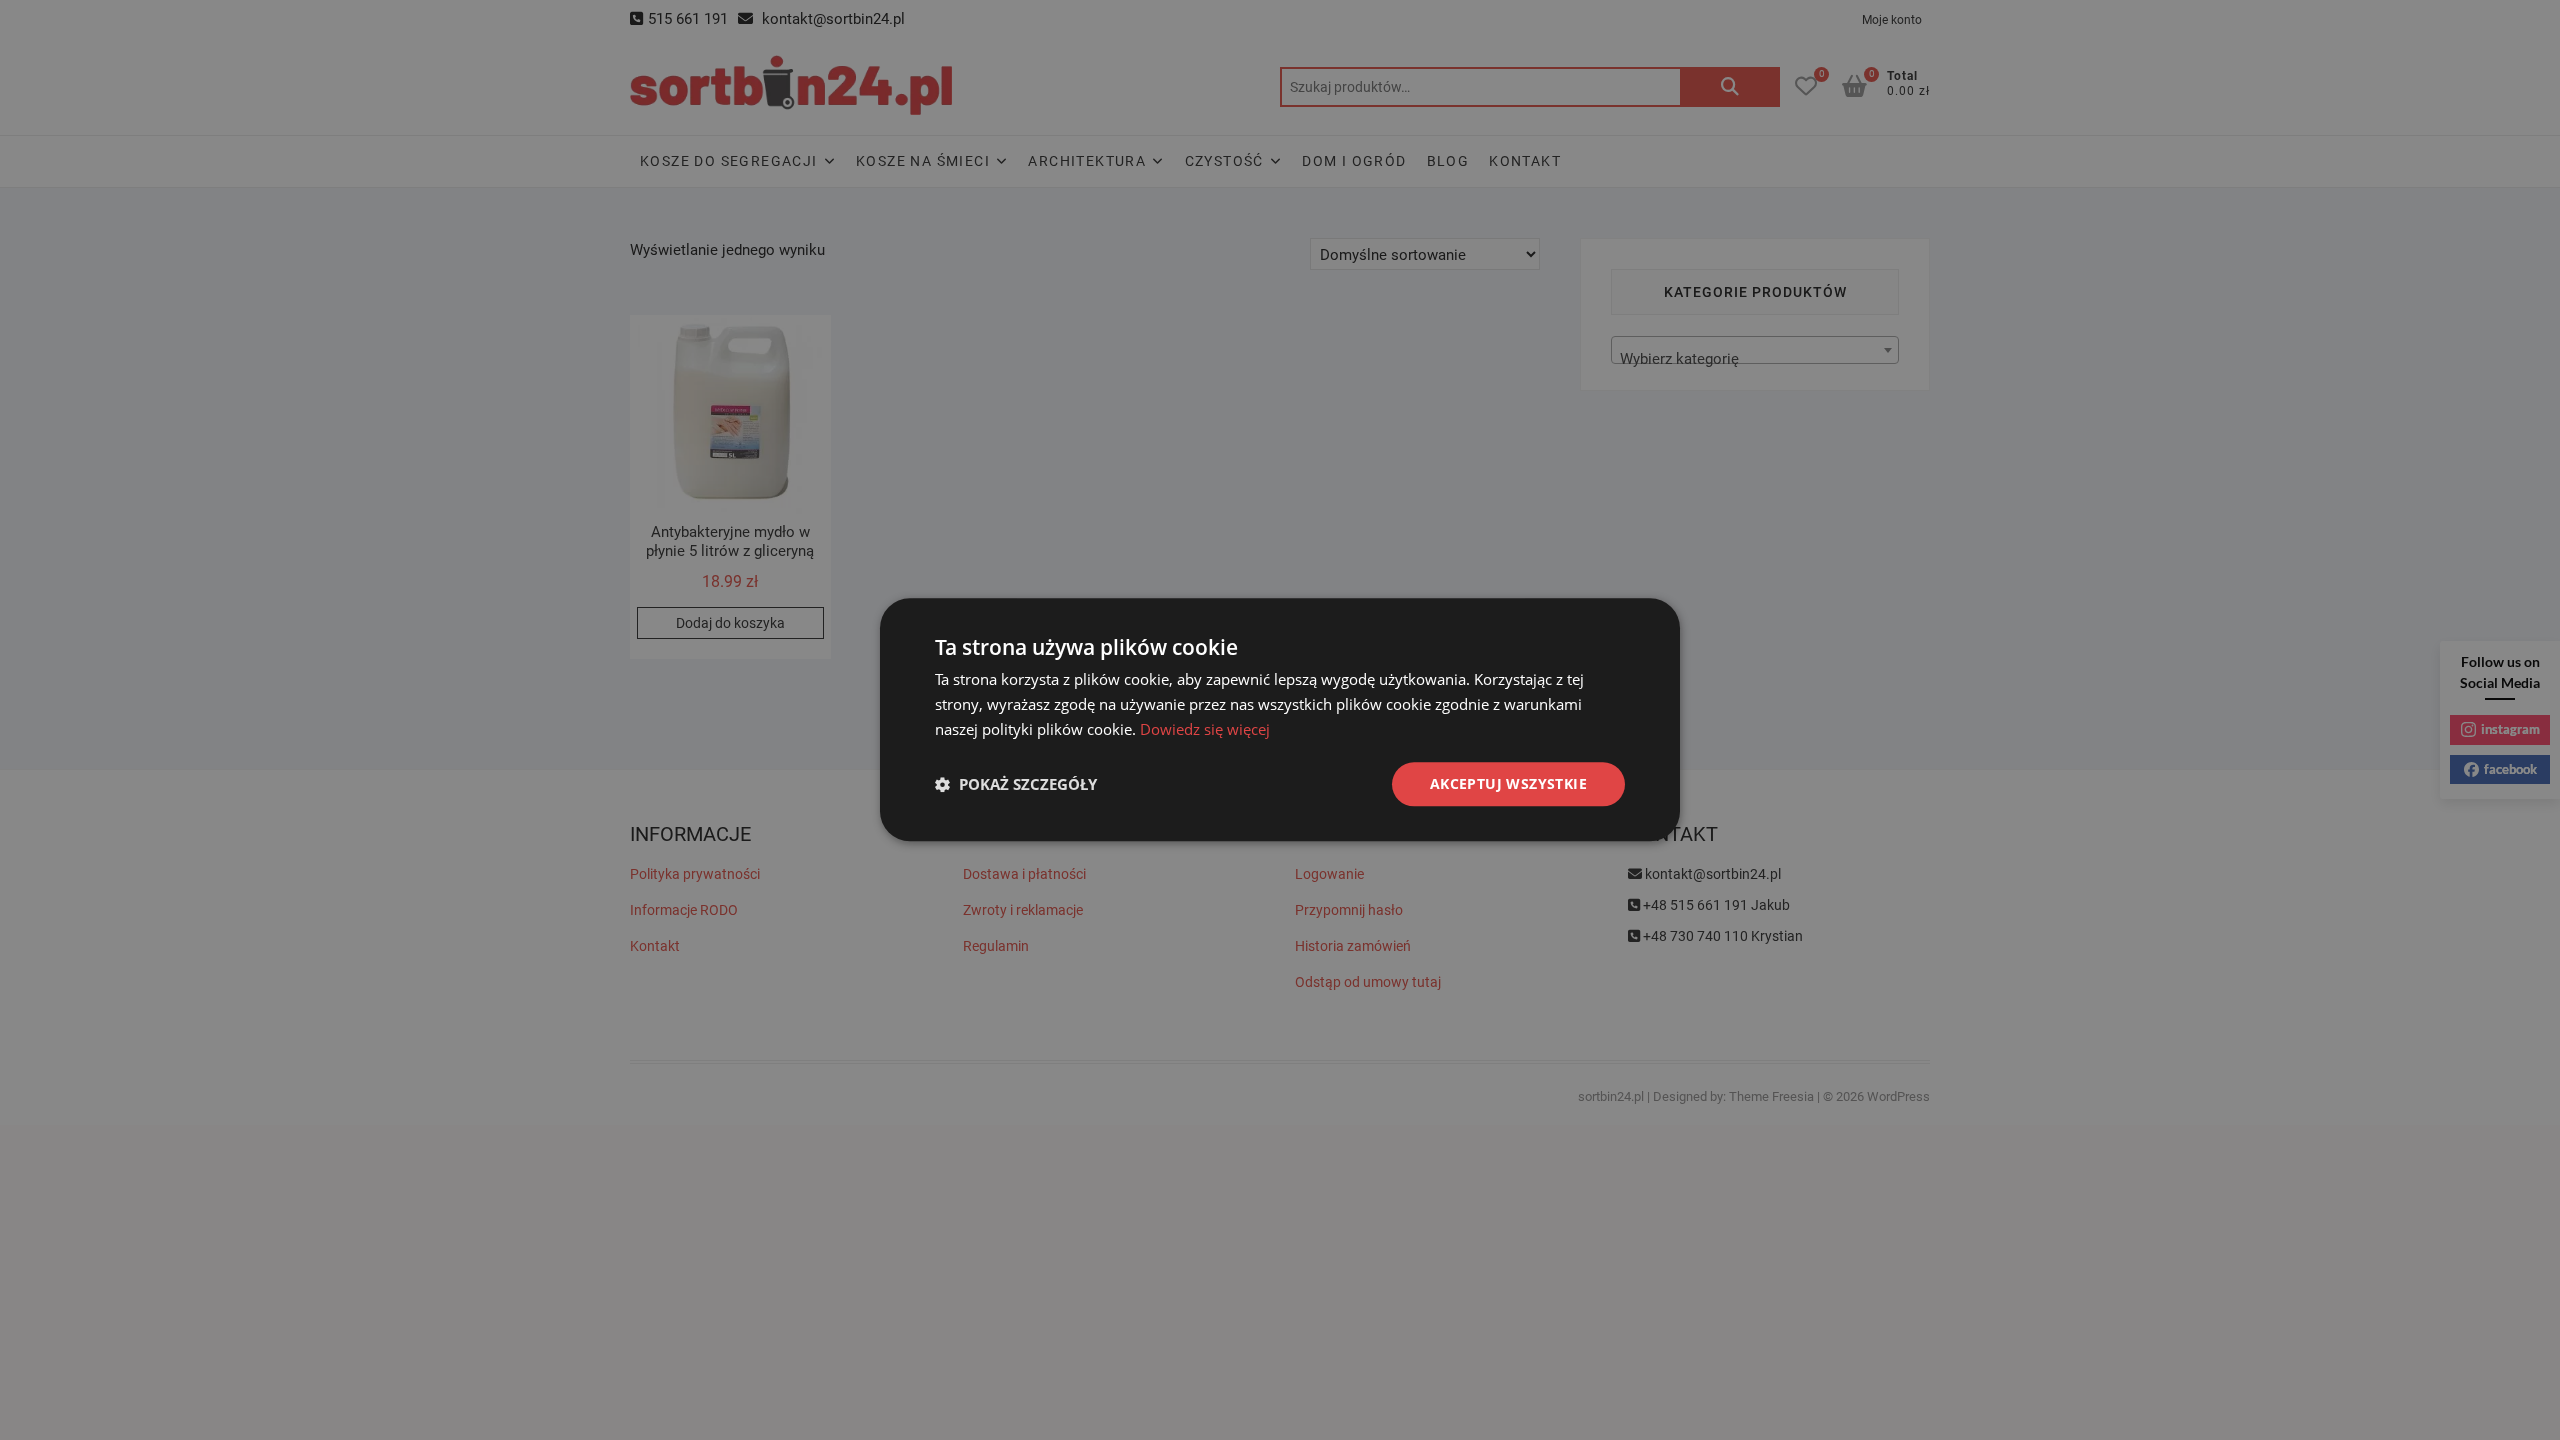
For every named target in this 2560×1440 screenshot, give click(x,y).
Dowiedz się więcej (1205, 729)
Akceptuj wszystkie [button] (1508, 783)
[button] (1016, 784)
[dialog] (1280, 719)
